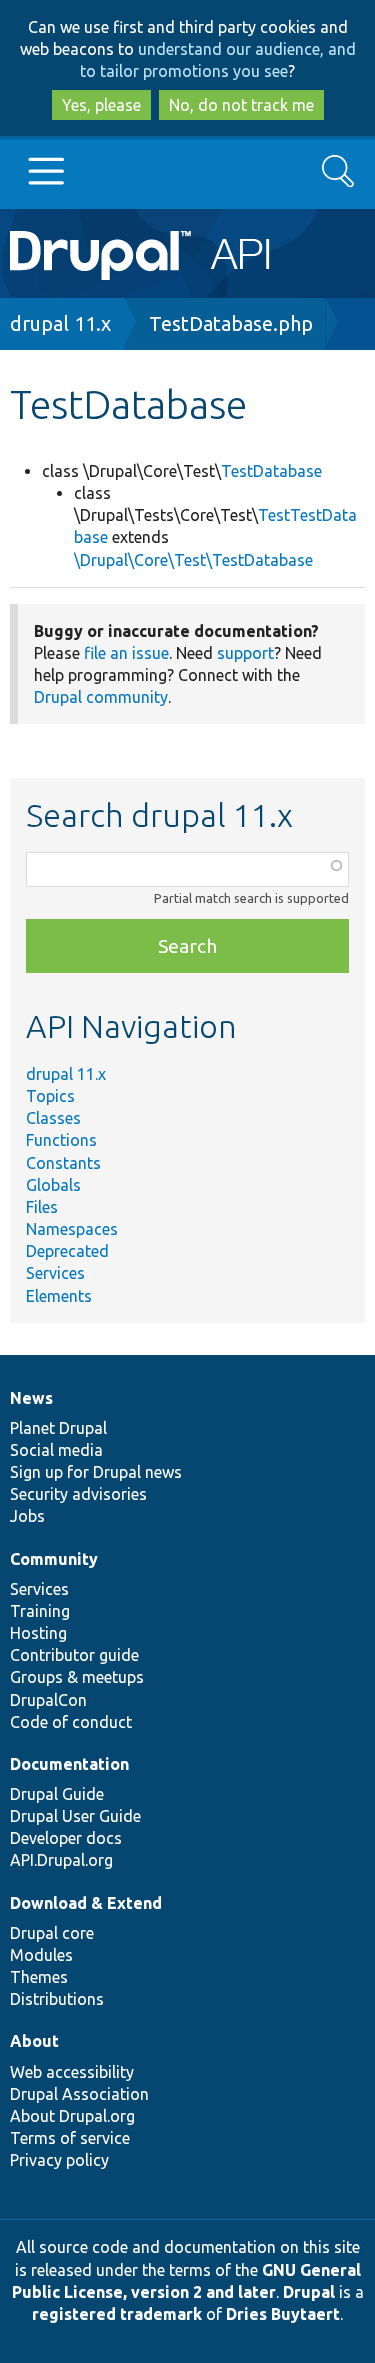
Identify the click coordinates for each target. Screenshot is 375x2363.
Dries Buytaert (283, 2314)
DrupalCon (48, 1700)
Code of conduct (71, 1722)
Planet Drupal (58, 1428)
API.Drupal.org (61, 1860)
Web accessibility (72, 2072)
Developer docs (66, 1838)
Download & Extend (86, 1903)
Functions (61, 1140)
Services (55, 1273)
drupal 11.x (60, 323)
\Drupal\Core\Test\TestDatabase (193, 560)
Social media (56, 1450)
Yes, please (101, 105)
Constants (63, 1163)
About (34, 2041)
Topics (50, 1096)
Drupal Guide (57, 1794)
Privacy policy (59, 2160)
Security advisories (78, 1494)
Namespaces (72, 1229)
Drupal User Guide (75, 1816)
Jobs (27, 1516)
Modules (41, 1955)
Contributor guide (74, 1655)
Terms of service (70, 2138)
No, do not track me (241, 105)
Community (54, 1559)
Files (42, 1207)
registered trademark (117, 2314)
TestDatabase (271, 471)
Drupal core (52, 1933)
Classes (53, 1118)
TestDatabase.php (231, 323)
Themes (39, 1977)
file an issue (126, 653)
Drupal (309, 2292)
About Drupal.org (72, 2116)
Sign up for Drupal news (96, 1472)
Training (40, 1611)
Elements (59, 1296)
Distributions (57, 1999)
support (245, 653)
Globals (53, 1185)
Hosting (38, 1633)
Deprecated (67, 1251)
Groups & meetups (77, 1677)
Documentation (69, 1764)
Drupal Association (79, 2094)
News (31, 1398)
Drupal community (101, 697)
